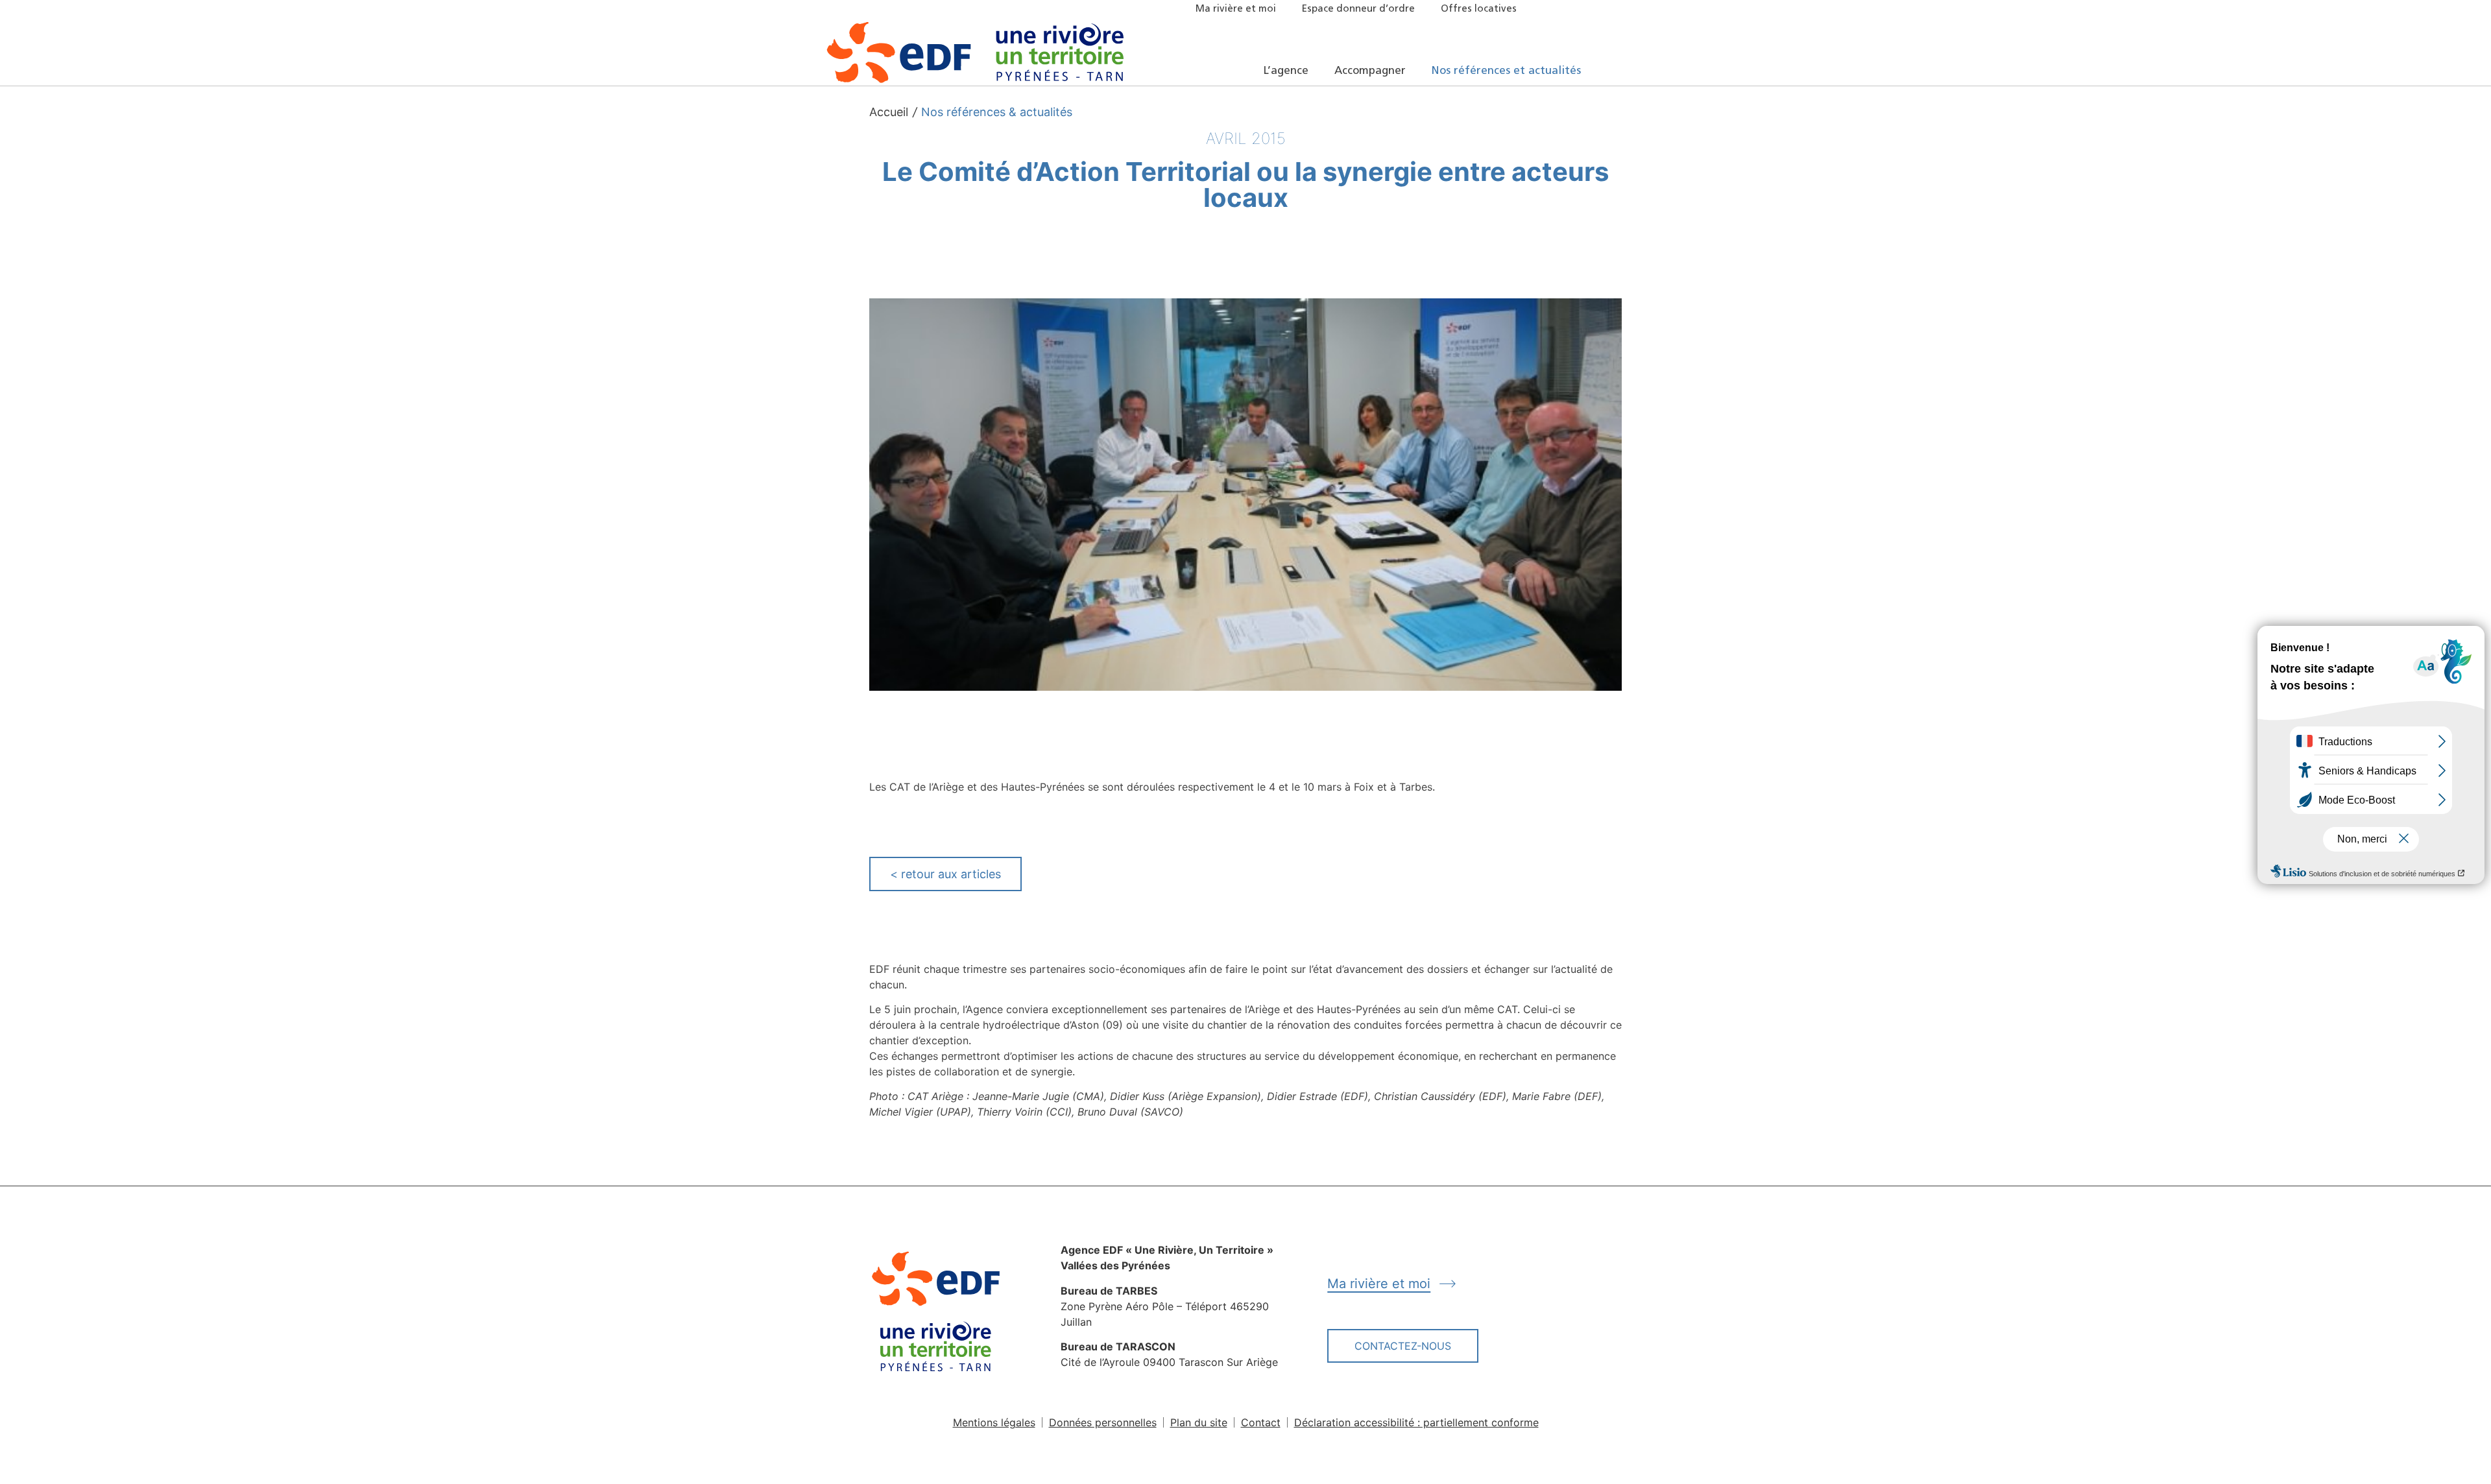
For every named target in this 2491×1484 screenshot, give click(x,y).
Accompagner (1370, 71)
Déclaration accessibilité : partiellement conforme (1416, 1422)
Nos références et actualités (1506, 71)
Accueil (889, 112)
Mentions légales (994, 1422)
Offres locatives (1479, 9)
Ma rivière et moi (1236, 9)
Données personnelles (1103, 1422)
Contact (1261, 1422)
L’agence (1286, 71)
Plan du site (1199, 1422)
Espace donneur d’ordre (1358, 9)
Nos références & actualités (997, 112)
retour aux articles (945, 874)
